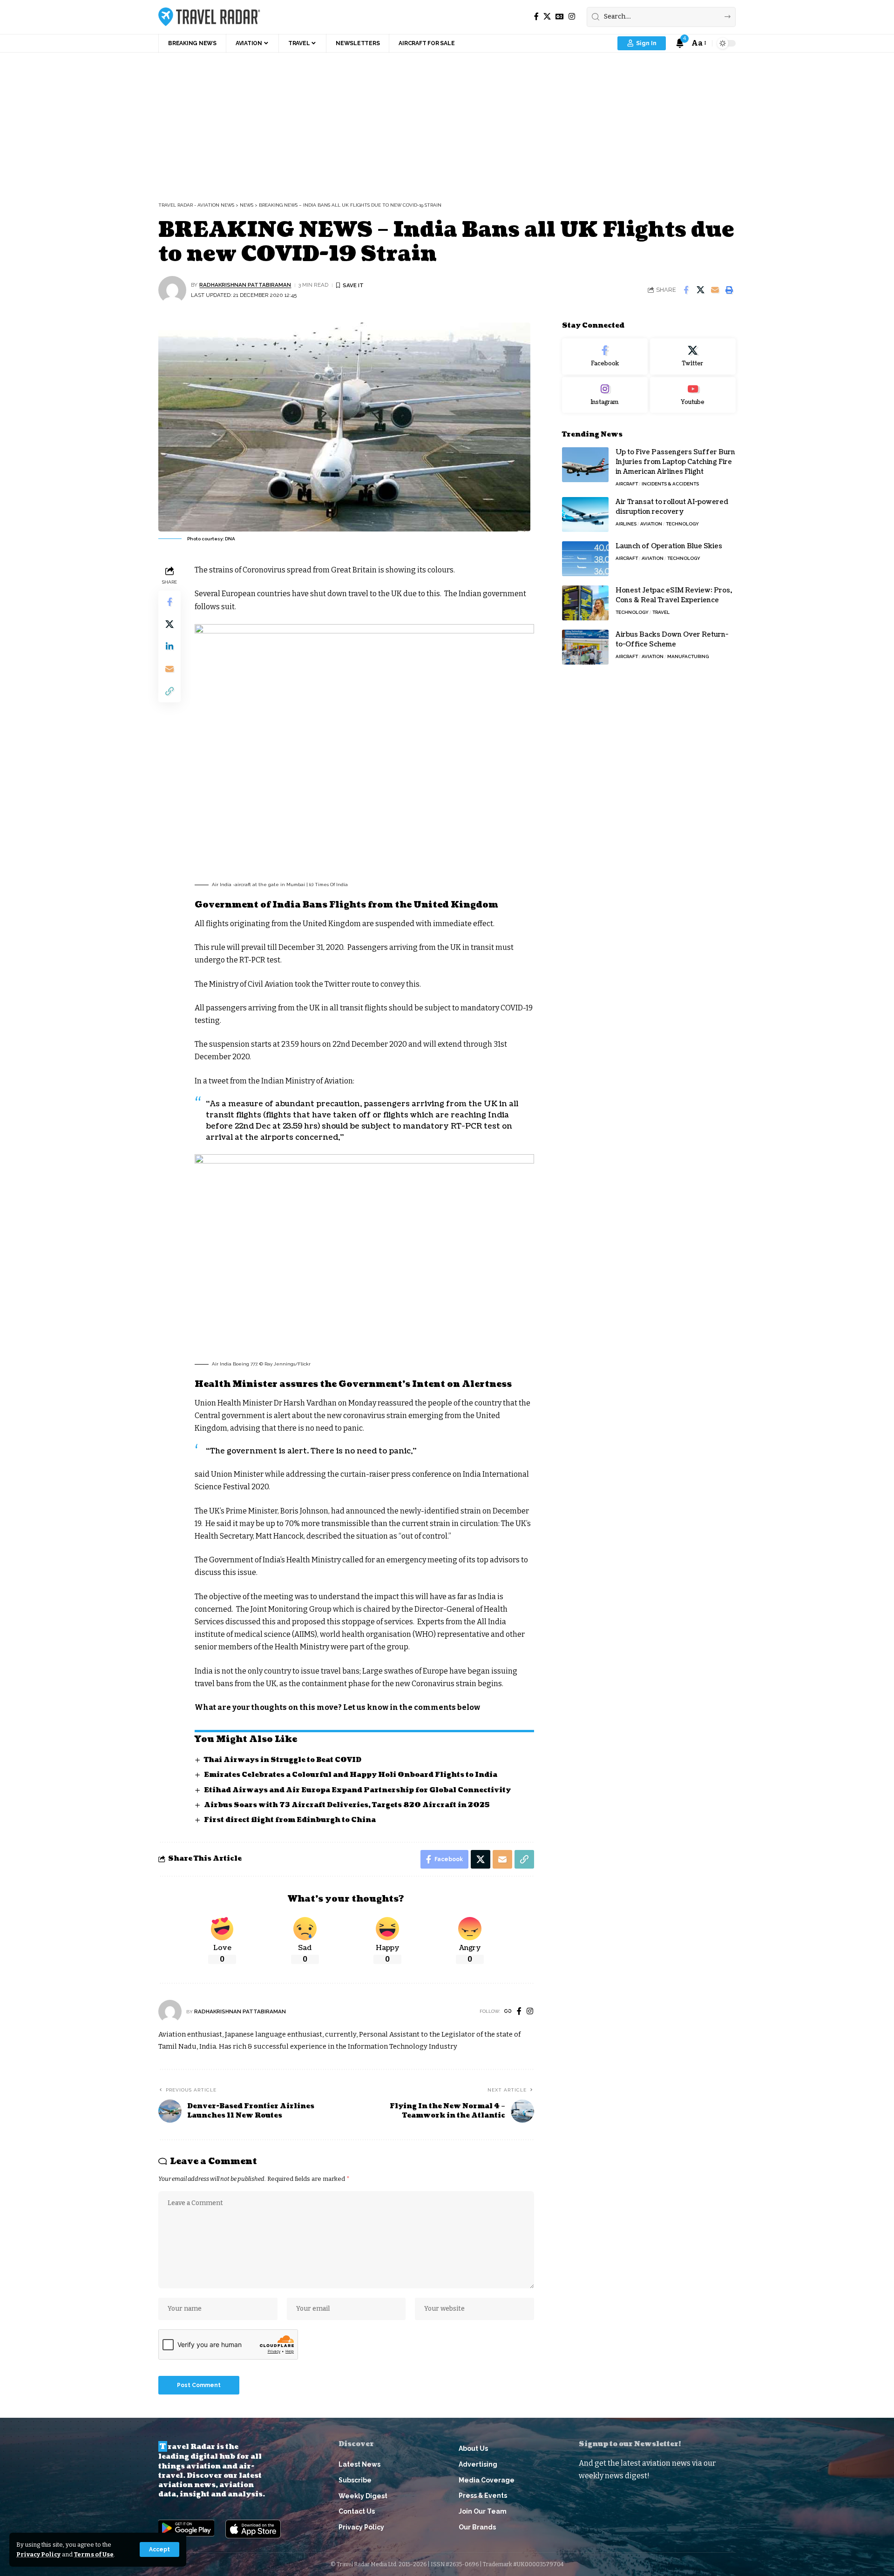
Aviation (651, 524)
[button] (159, 2549)
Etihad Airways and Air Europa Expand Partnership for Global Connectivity (357, 1790)
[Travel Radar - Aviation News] (209, 17)
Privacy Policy (38, 2554)
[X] (547, 17)
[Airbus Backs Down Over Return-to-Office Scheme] (585, 647)
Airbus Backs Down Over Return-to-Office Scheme (672, 639)
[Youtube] (693, 395)
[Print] (729, 290)
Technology (682, 524)
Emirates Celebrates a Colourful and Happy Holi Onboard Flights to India (351, 1775)
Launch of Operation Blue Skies (669, 546)
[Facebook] (536, 17)
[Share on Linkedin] (169, 646)
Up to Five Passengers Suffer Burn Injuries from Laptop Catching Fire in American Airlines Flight (675, 462)
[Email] (715, 290)
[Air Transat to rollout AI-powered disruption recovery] (585, 515)
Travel (661, 612)
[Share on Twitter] (700, 290)
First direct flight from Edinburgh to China (290, 1820)
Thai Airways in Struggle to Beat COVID (283, 1760)
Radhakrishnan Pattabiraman (245, 285)
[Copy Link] (169, 691)
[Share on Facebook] (686, 290)
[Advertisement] (447, 122)
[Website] (508, 2012)
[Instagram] (572, 17)
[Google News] (560, 17)
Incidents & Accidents (670, 484)
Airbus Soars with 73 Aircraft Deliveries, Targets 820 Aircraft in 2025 (347, 1805)
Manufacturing (688, 656)
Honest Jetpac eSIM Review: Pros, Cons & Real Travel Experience (674, 595)
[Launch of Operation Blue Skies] (585, 559)
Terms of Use (94, 2554)
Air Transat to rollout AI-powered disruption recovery (672, 507)
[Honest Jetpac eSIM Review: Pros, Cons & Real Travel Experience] (585, 603)
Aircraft (627, 484)
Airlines (626, 524)
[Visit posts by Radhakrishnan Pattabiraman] (172, 290)
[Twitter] (693, 356)
